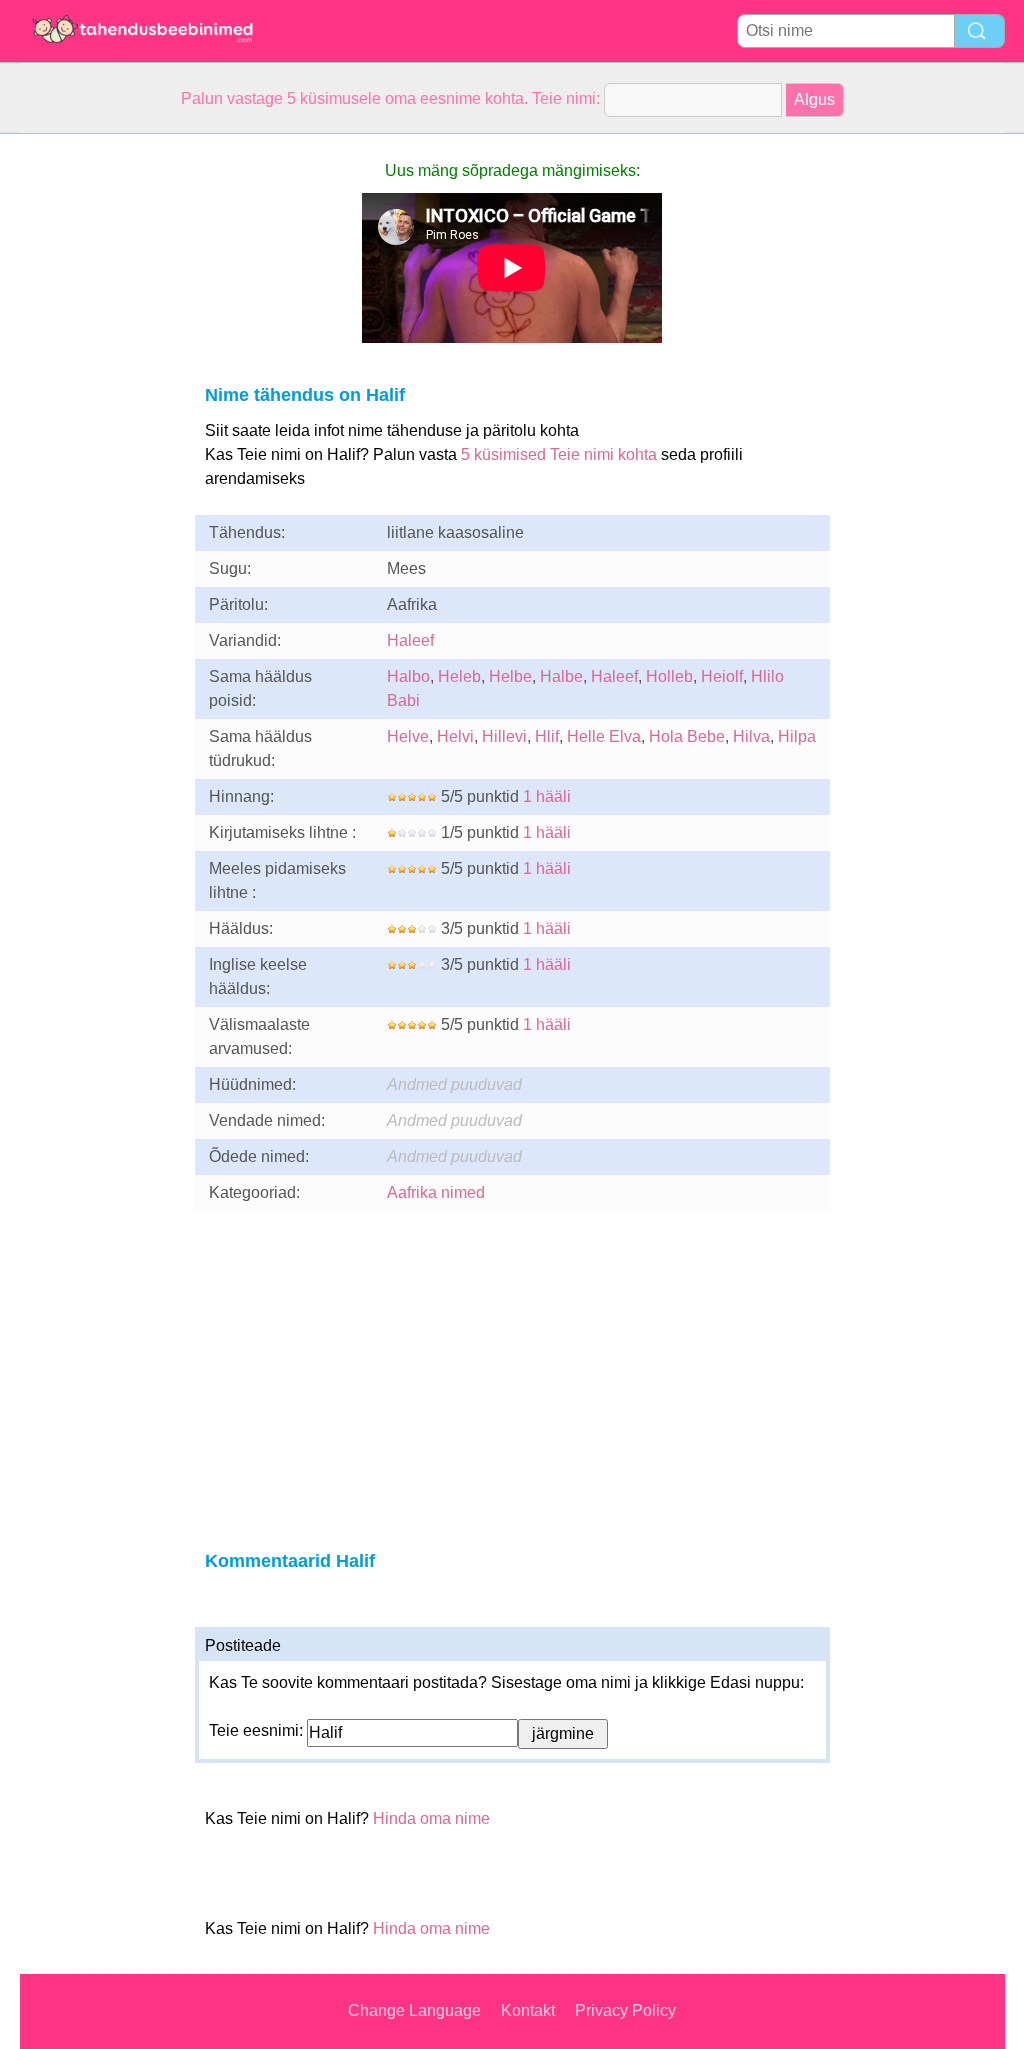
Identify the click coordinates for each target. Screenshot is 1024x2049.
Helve (408, 736)
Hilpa (797, 736)
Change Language (414, 2010)
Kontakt (528, 2010)
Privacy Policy (625, 2010)
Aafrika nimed (436, 1192)
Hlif (547, 736)
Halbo (408, 676)
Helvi (455, 736)
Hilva (751, 736)
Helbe (510, 676)
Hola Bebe (687, 736)
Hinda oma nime (431, 1818)
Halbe (561, 676)
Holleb (669, 676)
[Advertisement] (100, 434)
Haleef (410, 640)
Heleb (459, 676)
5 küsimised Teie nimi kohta (559, 454)
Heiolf (722, 676)
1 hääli (547, 796)
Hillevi (504, 736)
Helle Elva (604, 736)
